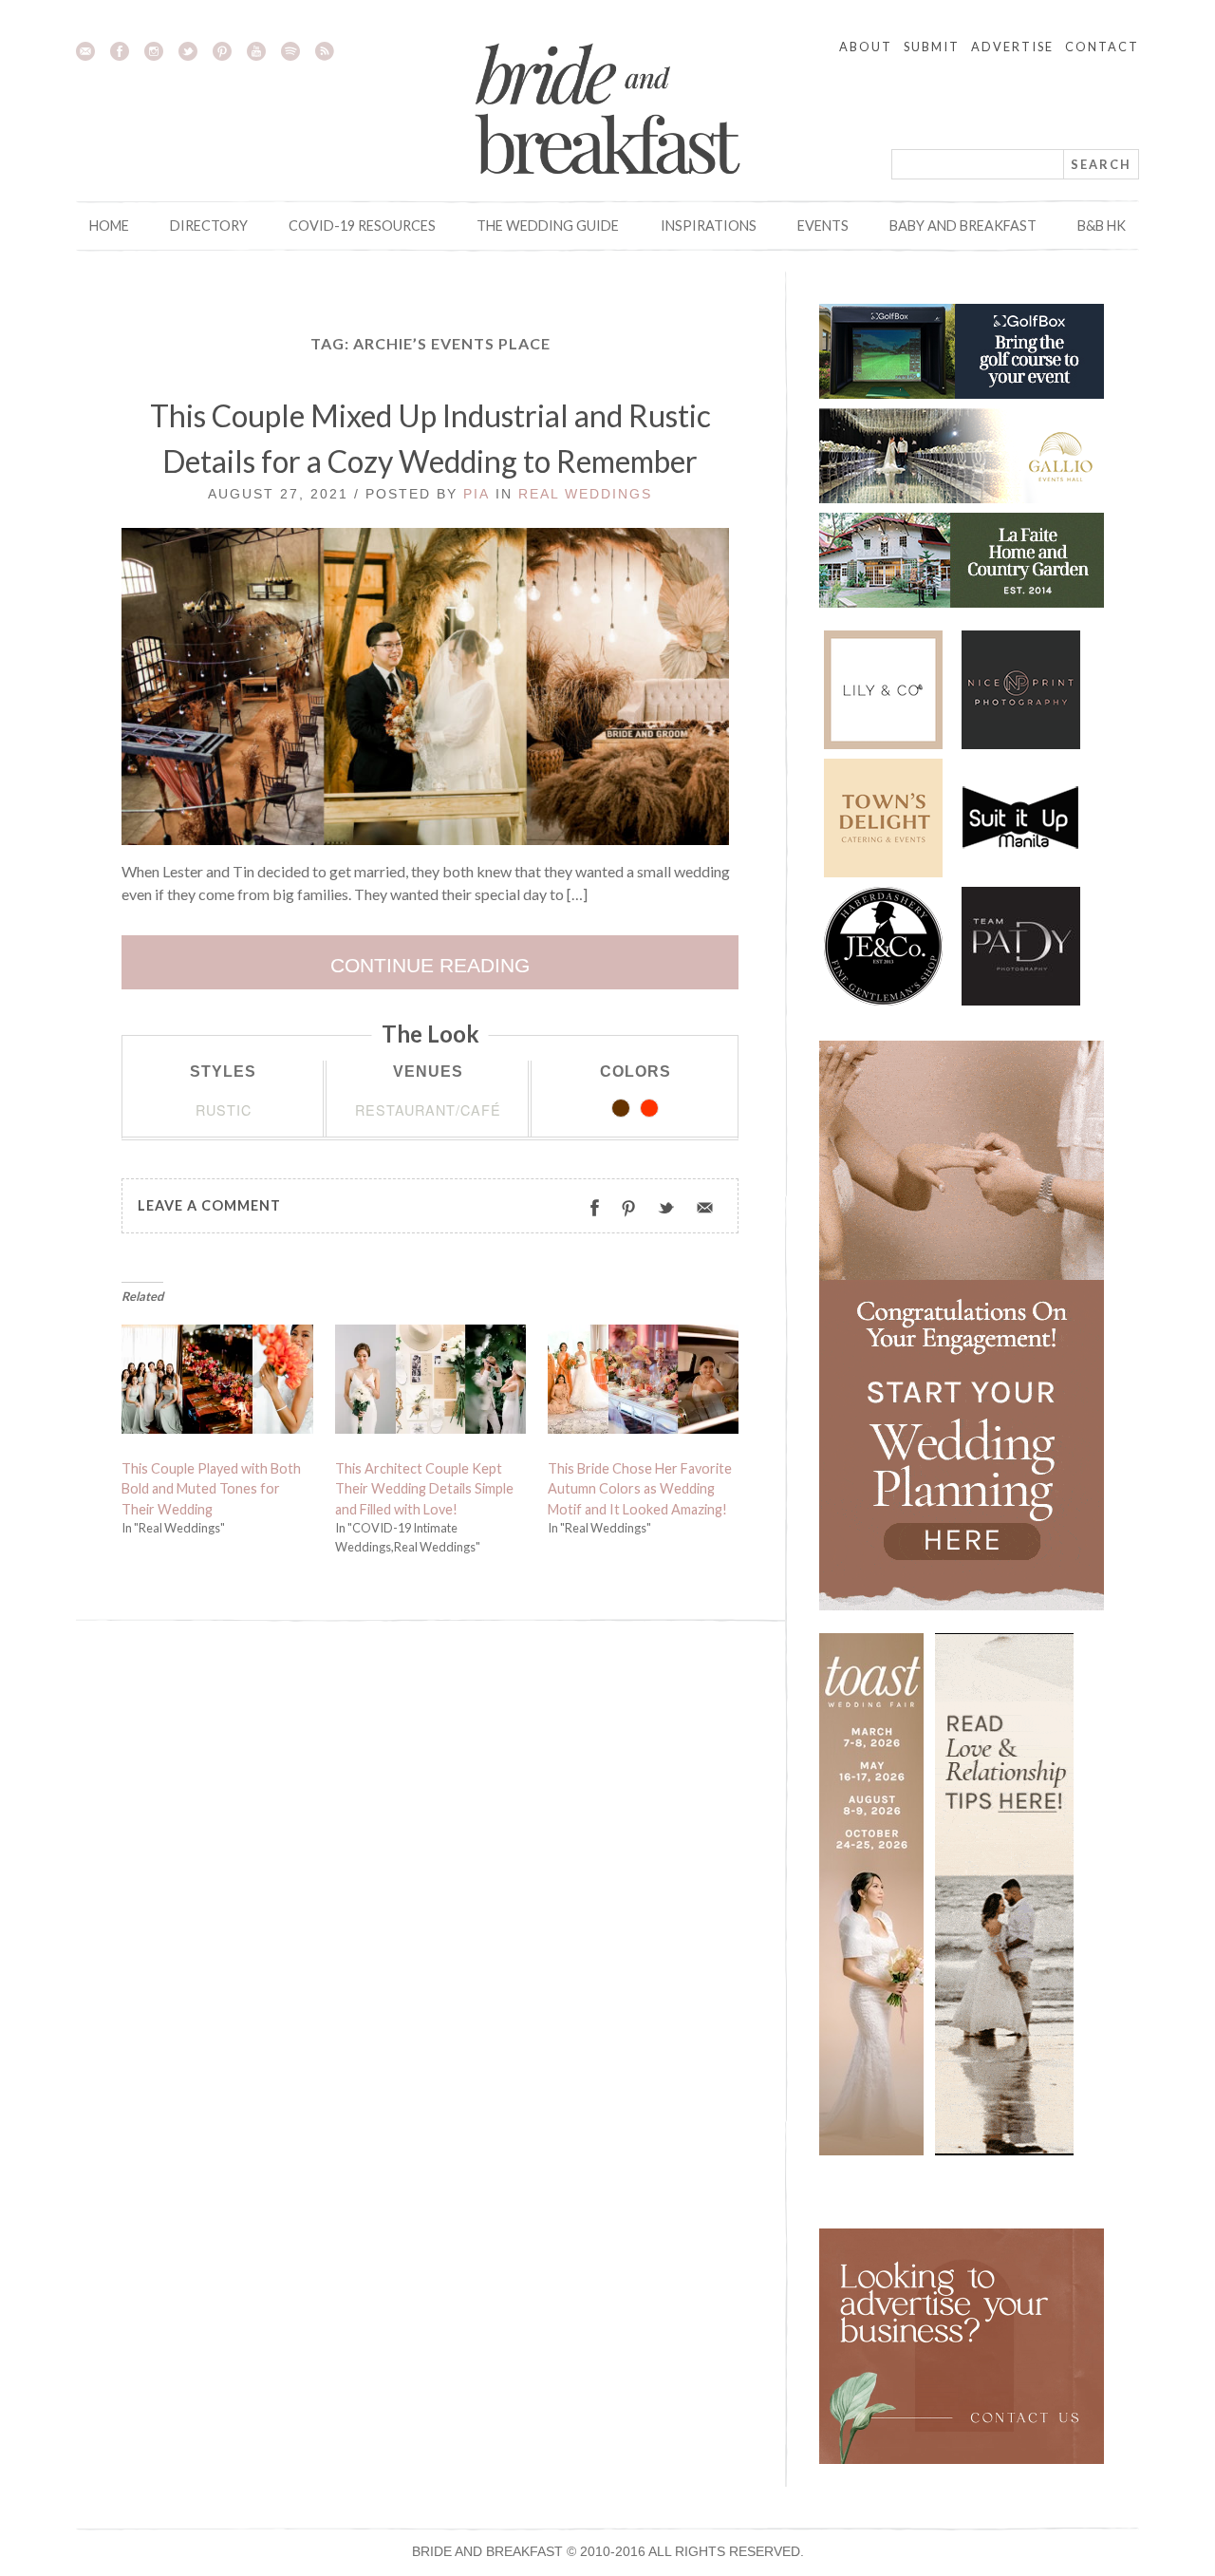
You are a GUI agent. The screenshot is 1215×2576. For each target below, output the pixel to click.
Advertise (1012, 47)
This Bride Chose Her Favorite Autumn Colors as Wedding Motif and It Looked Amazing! (640, 1489)
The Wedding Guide (548, 226)
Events (823, 226)
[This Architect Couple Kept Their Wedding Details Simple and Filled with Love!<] (431, 1383)
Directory (209, 226)
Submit (932, 47)
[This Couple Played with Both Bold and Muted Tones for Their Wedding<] (217, 1383)
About (866, 47)
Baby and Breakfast (963, 226)
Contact (1102, 47)
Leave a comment (209, 1205)
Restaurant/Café (428, 1109)
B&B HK (1102, 226)
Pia (477, 494)
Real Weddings (585, 494)
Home (109, 226)
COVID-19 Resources (362, 226)
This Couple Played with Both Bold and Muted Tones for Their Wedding (211, 1489)
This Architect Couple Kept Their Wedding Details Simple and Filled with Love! (424, 1489)
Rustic (224, 1109)
